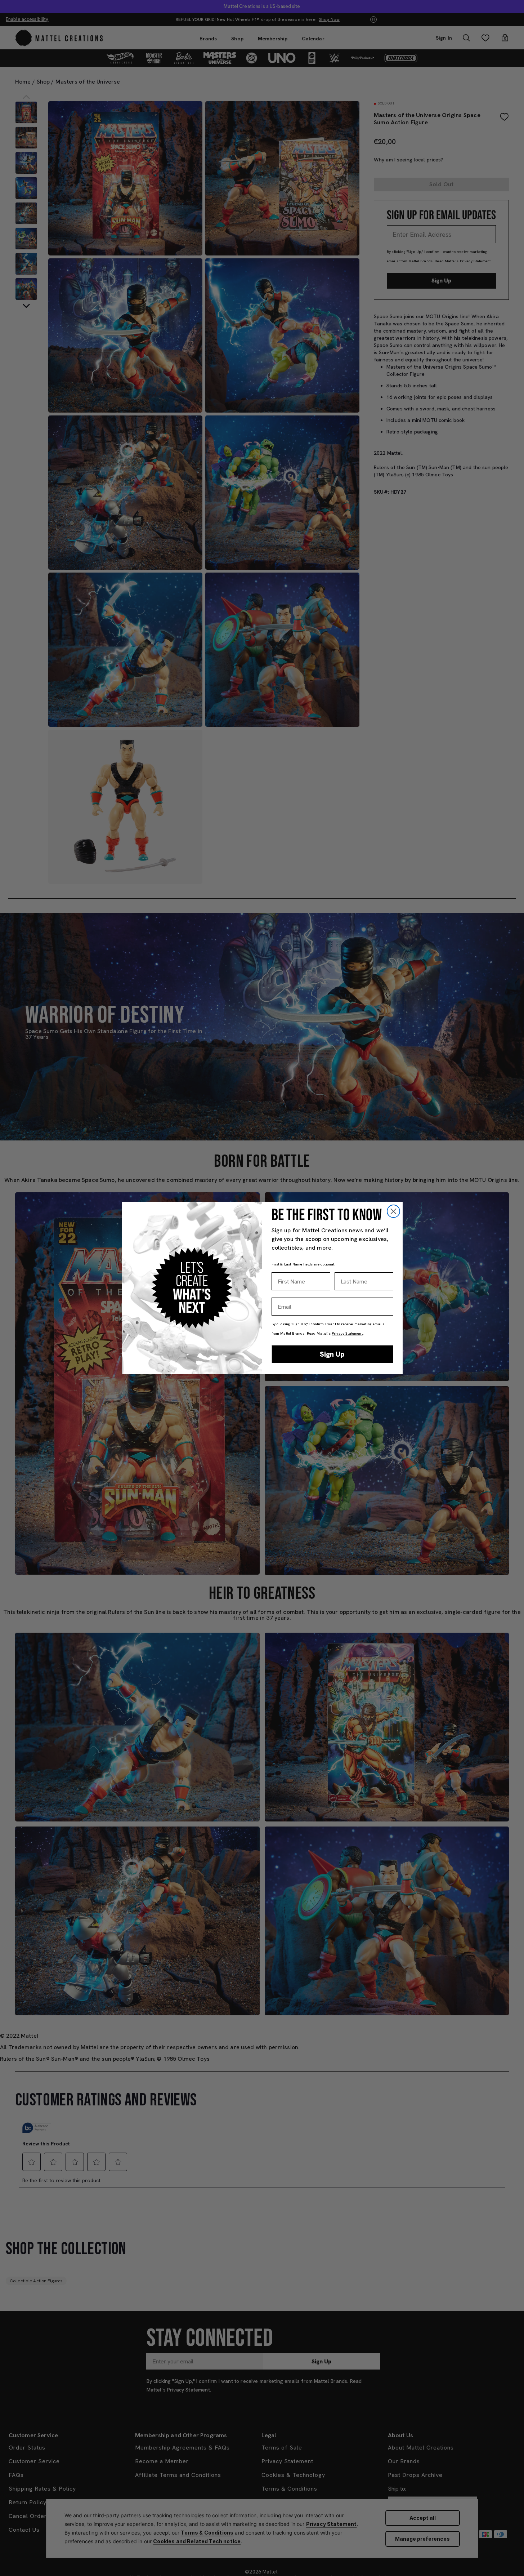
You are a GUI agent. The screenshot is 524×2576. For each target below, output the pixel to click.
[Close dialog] (393, 1211)
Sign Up (332, 1354)
